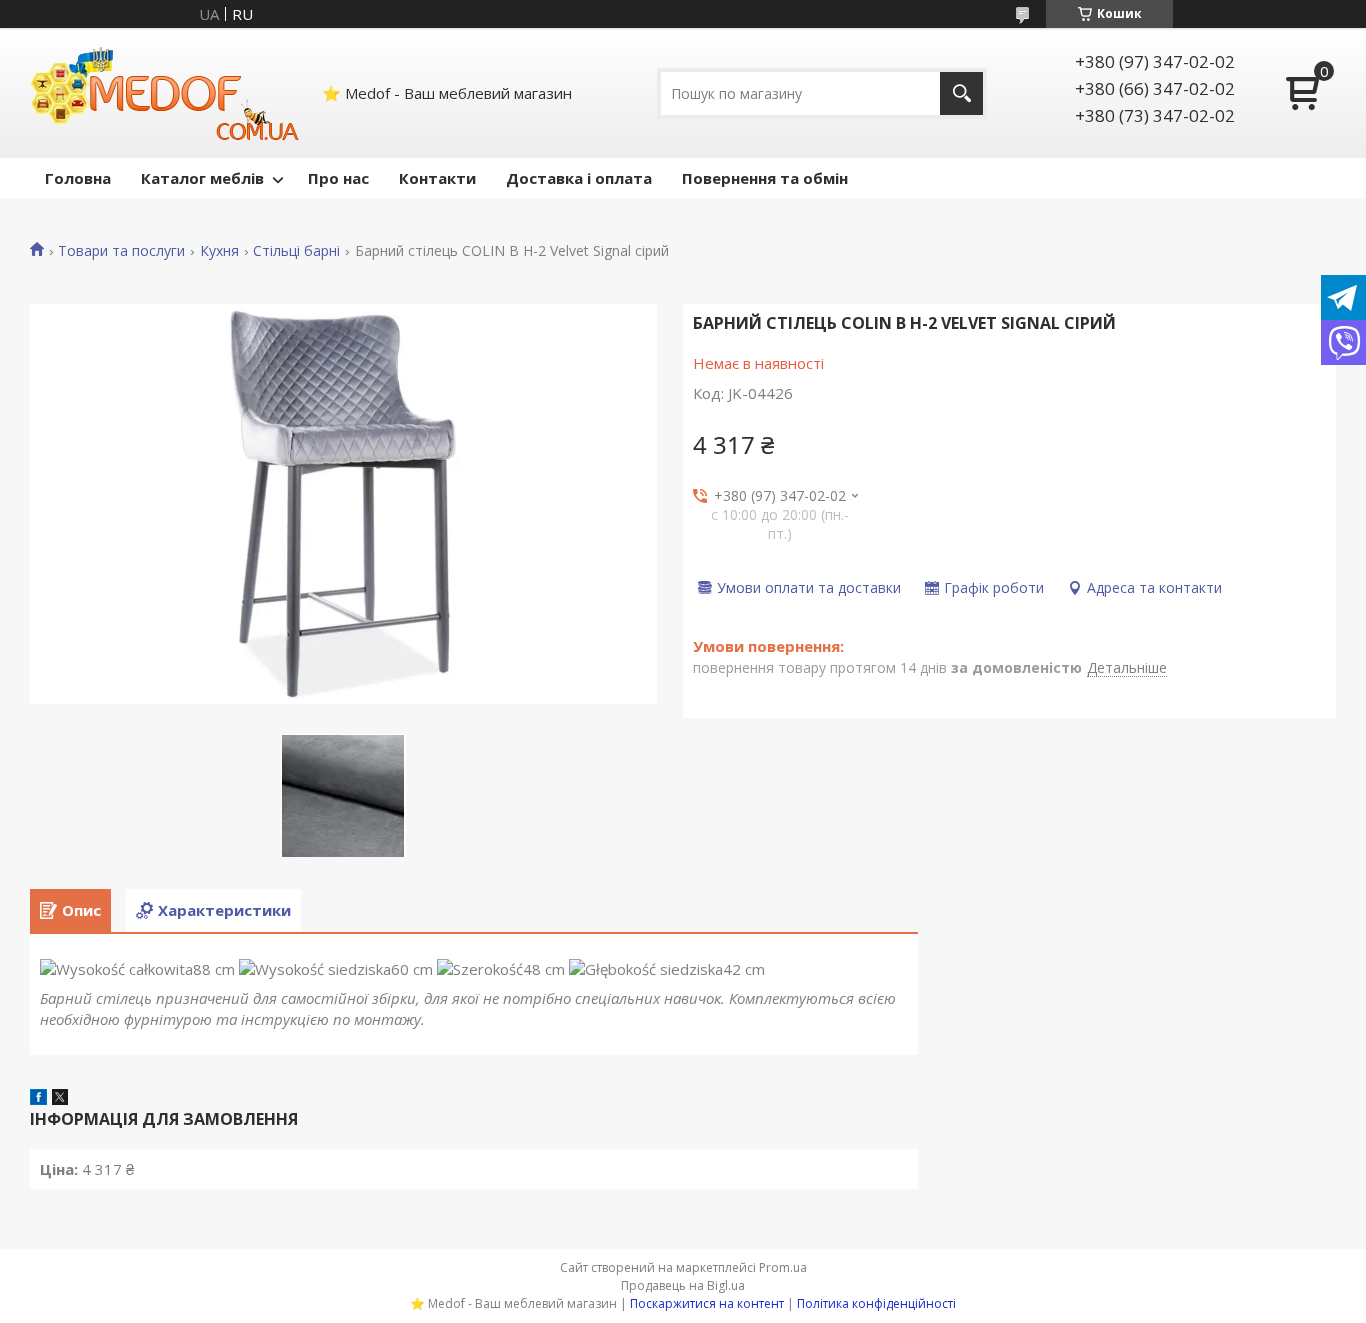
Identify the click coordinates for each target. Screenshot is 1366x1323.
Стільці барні (296, 251)
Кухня (219, 251)
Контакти (437, 178)
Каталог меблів (202, 178)
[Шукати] (961, 93)
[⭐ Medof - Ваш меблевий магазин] (165, 93)
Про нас (338, 178)
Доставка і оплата (579, 178)
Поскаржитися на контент (707, 1303)
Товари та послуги (121, 251)
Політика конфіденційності (876, 1303)
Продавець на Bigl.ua (683, 1285)
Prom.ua (783, 1267)
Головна (78, 178)
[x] (60, 1099)
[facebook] (38, 1099)
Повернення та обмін (765, 178)
